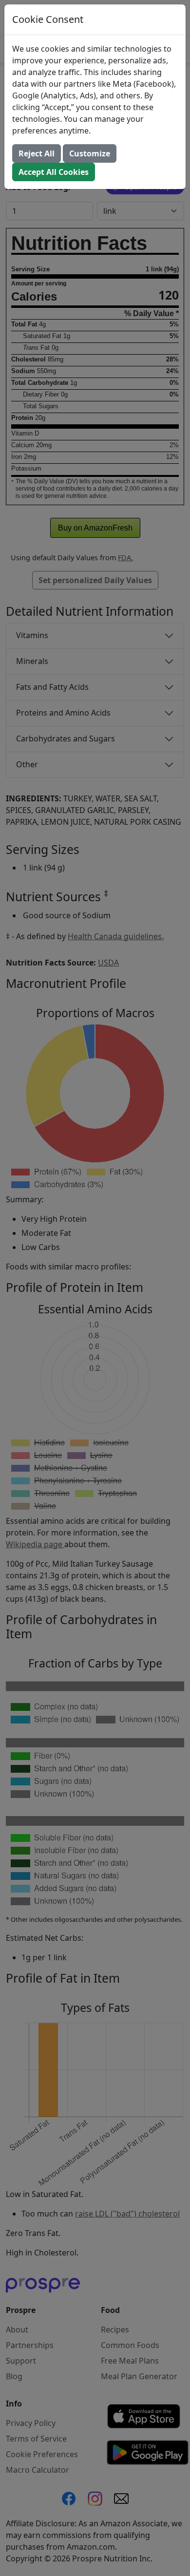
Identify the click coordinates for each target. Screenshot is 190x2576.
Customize (90, 153)
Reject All (37, 153)
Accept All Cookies (54, 172)
